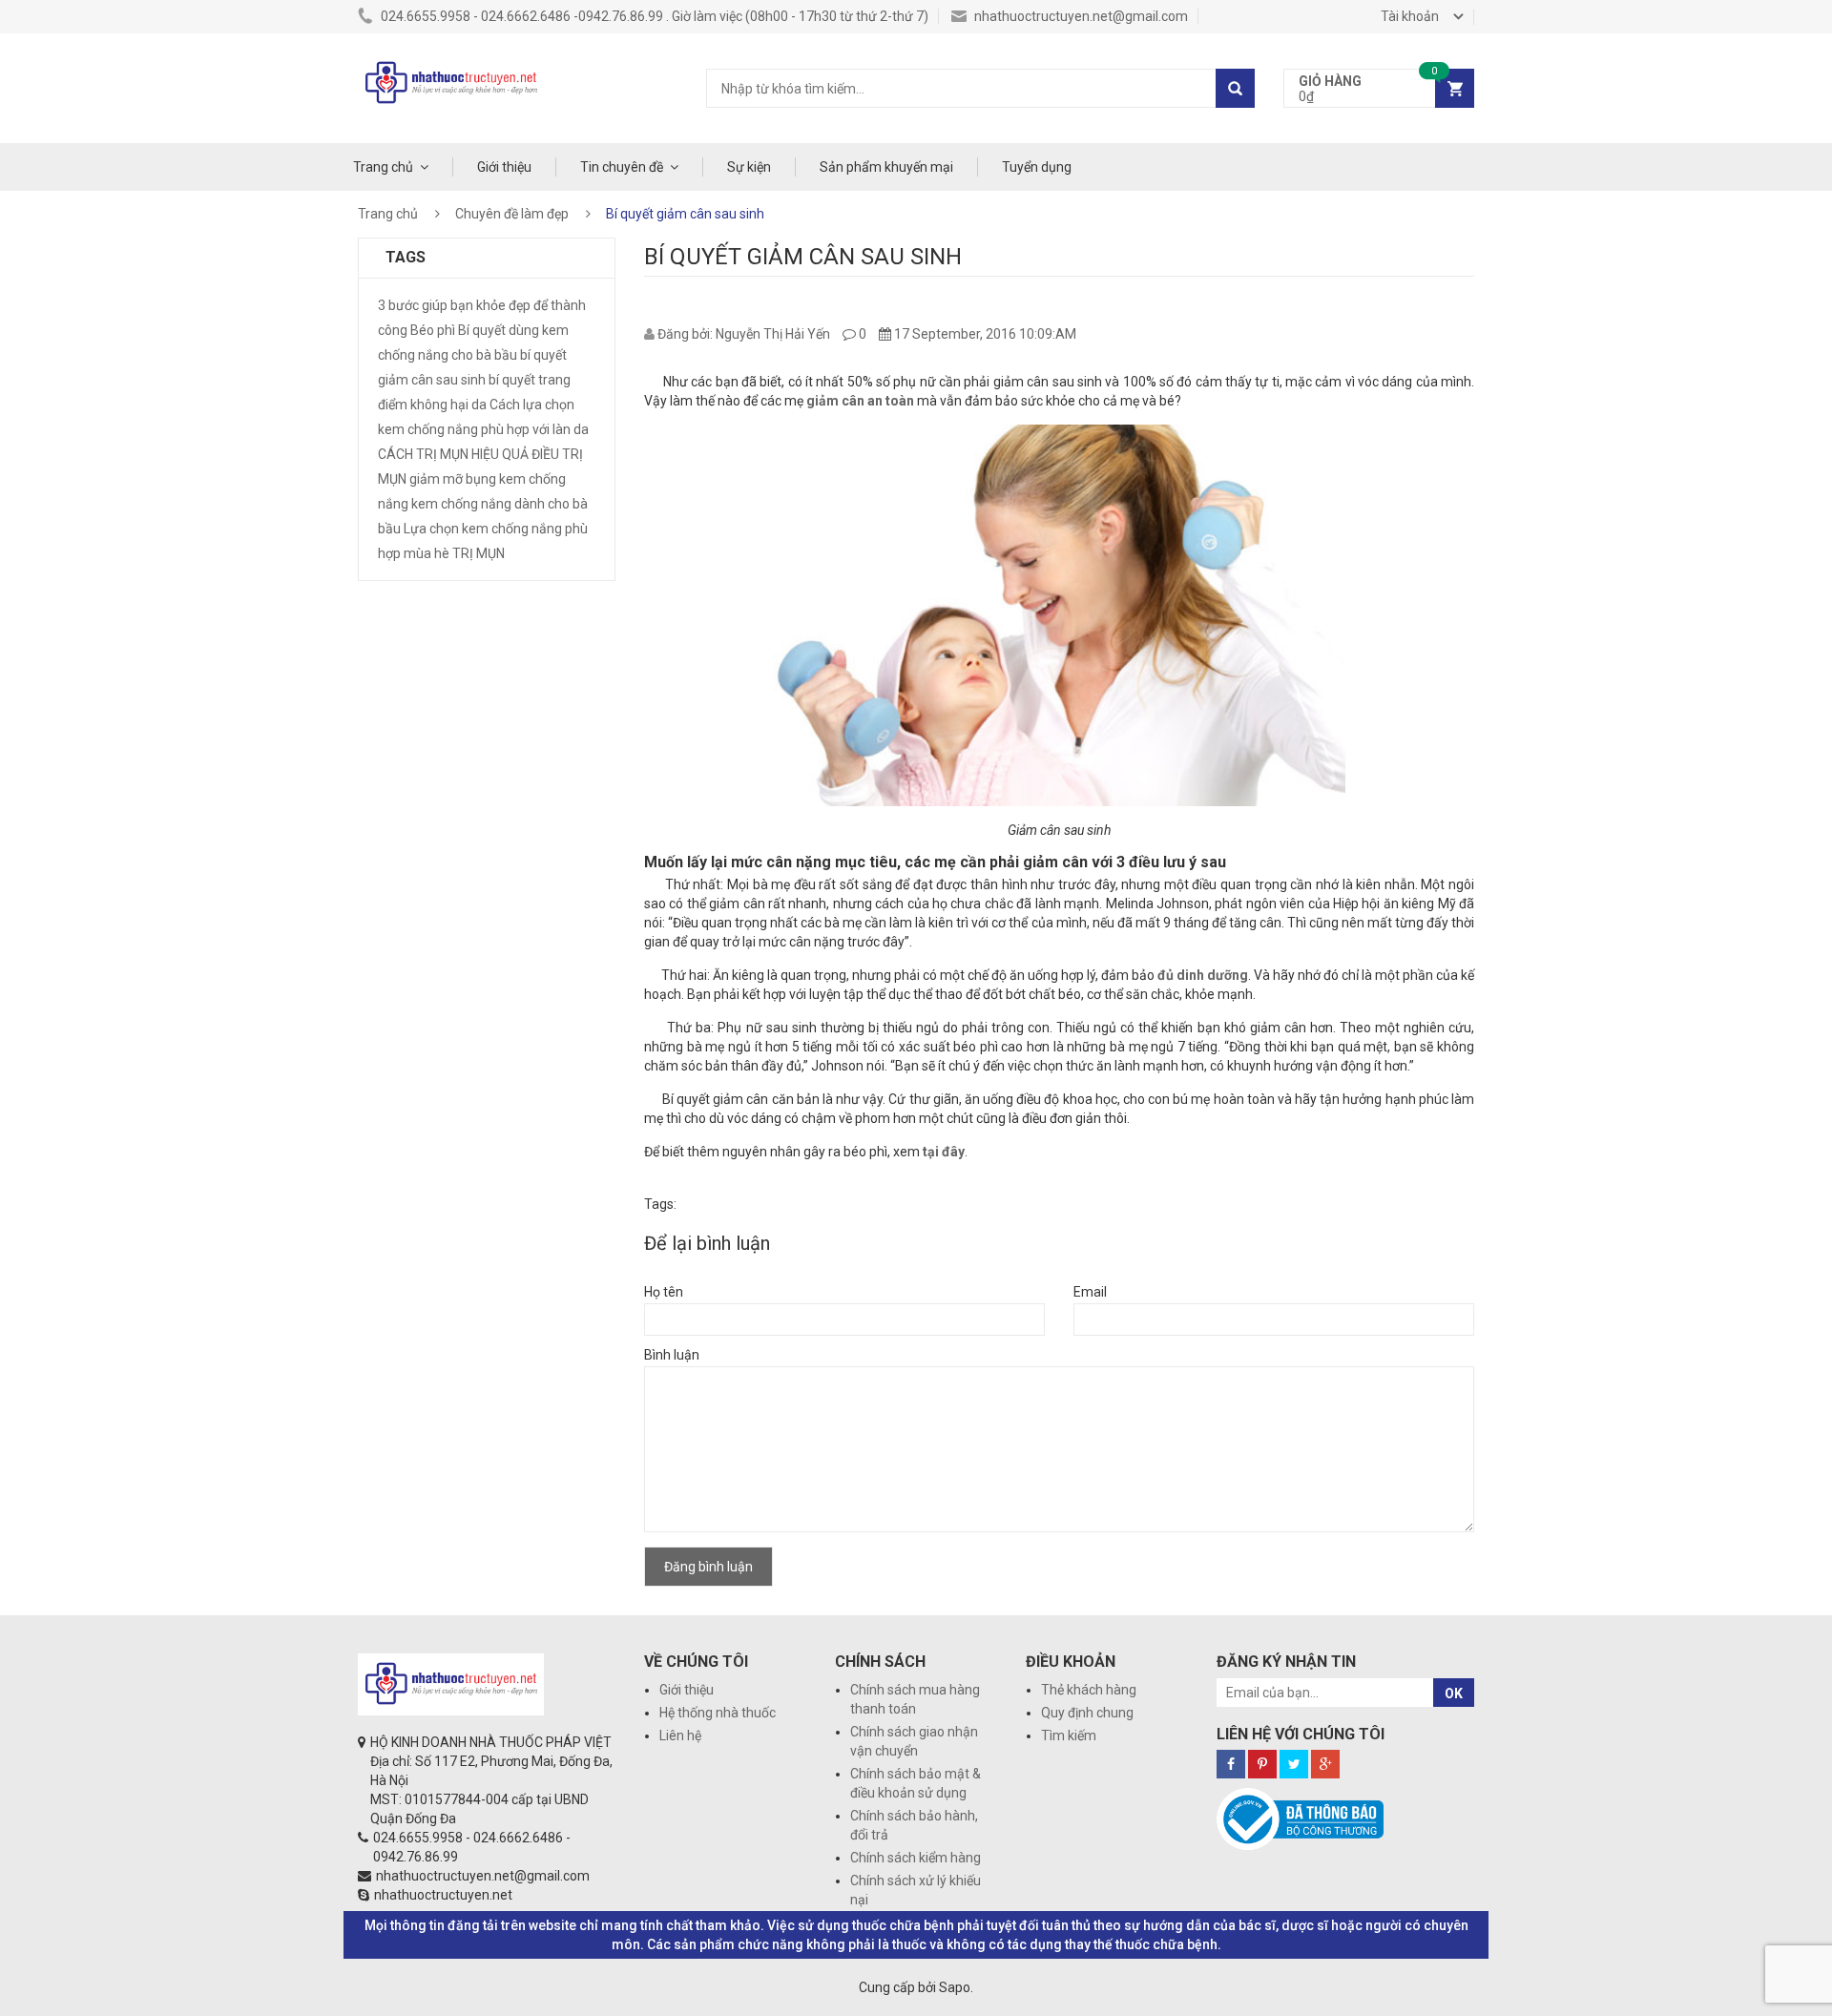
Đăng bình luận (708, 1567)
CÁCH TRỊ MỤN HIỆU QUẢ (453, 454)
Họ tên (664, 1292)
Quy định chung (1087, 1713)
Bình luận (672, 1355)
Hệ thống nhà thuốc (718, 1713)
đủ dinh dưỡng (1203, 975)
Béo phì (433, 330)
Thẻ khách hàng (1089, 1690)
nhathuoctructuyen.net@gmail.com (1080, 16)
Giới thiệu (504, 167)
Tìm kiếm (1069, 1735)
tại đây (944, 1152)
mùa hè (427, 553)
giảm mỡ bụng (453, 479)
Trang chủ (383, 167)
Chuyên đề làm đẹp (512, 214)
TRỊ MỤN (479, 553)
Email (1090, 1292)
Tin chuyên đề (622, 167)
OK (1454, 1694)
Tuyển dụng (1037, 167)
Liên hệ (680, 1735)
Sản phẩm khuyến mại (886, 167)
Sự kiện (749, 167)
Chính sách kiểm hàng (916, 1858)
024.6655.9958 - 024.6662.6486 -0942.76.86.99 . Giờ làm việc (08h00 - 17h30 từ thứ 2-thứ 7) (653, 16)
